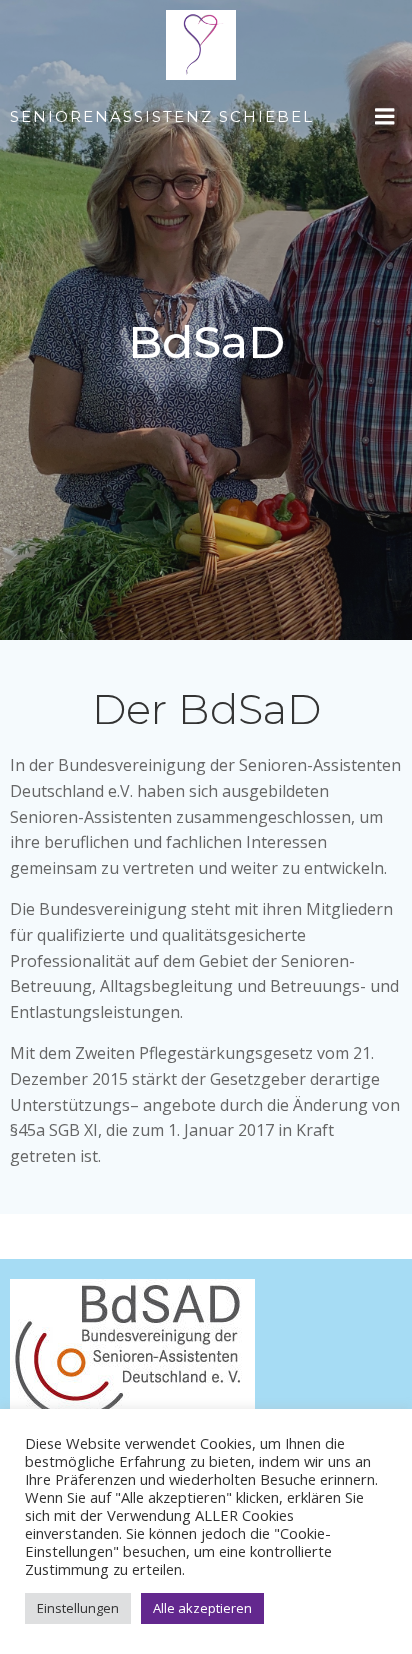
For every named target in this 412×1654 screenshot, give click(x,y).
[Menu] (385, 117)
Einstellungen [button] (78, 1608)
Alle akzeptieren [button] (202, 1608)
